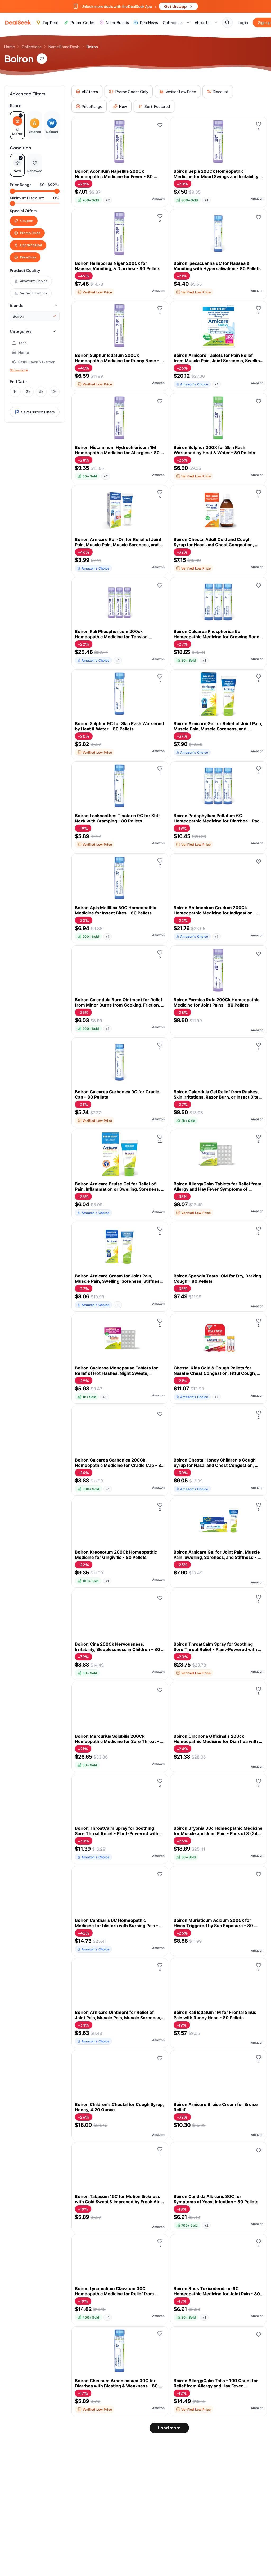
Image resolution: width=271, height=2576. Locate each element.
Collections (32, 47)
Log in (243, 22)
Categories (21, 331)
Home (10, 47)
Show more (19, 370)
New (123, 106)
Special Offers (23, 211)
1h (15, 392)
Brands (16, 305)
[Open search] (227, 22)
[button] (135, 6)
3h (28, 392)
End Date (18, 381)
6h (41, 392)
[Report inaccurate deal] (160, 137)
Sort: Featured (157, 106)
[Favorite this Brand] (42, 59)
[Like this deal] (160, 125)
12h (54, 392)
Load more (169, 2428)
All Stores (90, 92)
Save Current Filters (38, 412)
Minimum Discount (27, 198)
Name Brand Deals (64, 47)
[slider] (12, 191)
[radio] (17, 125)
